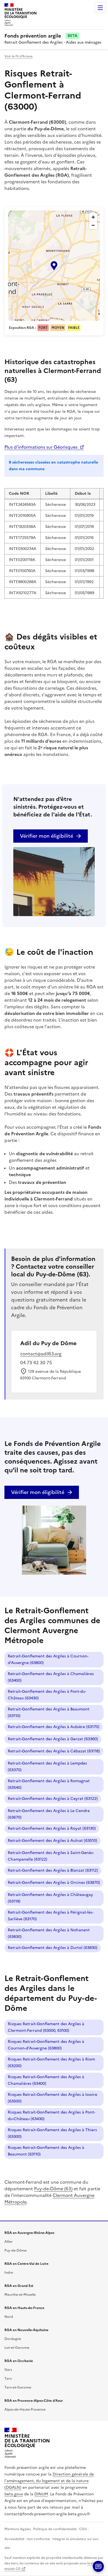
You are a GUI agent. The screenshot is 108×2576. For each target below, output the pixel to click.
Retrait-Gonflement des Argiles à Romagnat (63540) (49, 1784)
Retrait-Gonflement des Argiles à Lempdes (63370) (47, 1767)
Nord (9, 2317)
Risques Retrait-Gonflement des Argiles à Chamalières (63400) (46, 2080)
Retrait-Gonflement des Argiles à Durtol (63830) (53, 1948)
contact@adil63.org (41, 1354)
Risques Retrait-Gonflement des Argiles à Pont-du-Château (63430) (52, 2116)
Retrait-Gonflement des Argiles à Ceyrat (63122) (53, 1799)
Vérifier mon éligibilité (47, 836)
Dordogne (13, 2339)
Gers (8, 2370)
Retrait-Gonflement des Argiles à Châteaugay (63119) (50, 1898)
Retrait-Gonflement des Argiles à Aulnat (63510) (52, 1841)
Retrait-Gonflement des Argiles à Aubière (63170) (54, 1727)
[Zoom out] (93, 225)
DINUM (41, 2494)
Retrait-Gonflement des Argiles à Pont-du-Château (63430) (47, 1695)
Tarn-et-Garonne (18, 2387)
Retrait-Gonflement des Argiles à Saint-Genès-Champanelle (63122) (51, 1856)
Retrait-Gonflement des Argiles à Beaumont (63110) (49, 1713)
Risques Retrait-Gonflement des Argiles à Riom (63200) (51, 2063)
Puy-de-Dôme (16, 2250)
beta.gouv (14, 2494)
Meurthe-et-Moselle (20, 2295)
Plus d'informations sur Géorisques (41, 447)
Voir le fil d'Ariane (19, 56)
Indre (9, 2273)
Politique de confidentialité (55, 2529)
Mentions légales (18, 2529)
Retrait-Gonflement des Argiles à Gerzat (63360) (53, 1739)
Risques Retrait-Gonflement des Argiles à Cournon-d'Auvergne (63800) (46, 2045)
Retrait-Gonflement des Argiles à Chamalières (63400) (51, 1677)
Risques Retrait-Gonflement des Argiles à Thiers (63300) (52, 2133)
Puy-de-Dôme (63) (53, 2189)
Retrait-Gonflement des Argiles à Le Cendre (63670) (49, 1814)
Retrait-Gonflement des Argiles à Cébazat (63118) (54, 1751)
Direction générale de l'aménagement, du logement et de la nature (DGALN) (49, 2481)
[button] (54, 266)
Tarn (8, 2379)
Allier (9, 2242)
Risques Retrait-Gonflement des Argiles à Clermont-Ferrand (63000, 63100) (46, 2027)
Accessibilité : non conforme (27, 2539)
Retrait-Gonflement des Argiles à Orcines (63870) (54, 1883)
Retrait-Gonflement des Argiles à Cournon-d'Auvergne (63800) (48, 1659)
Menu (100, 8)
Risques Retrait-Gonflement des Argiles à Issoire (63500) (52, 2098)
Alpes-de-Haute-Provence (25, 2410)
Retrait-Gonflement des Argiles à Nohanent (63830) (49, 1933)
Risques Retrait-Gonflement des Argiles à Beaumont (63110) (46, 2151)
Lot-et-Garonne (17, 2348)
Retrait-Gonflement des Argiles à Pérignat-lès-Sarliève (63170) (51, 1916)
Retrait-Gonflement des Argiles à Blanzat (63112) (53, 1870)
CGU (83, 2529)
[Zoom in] (93, 217)
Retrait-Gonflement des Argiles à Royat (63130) (52, 1828)
